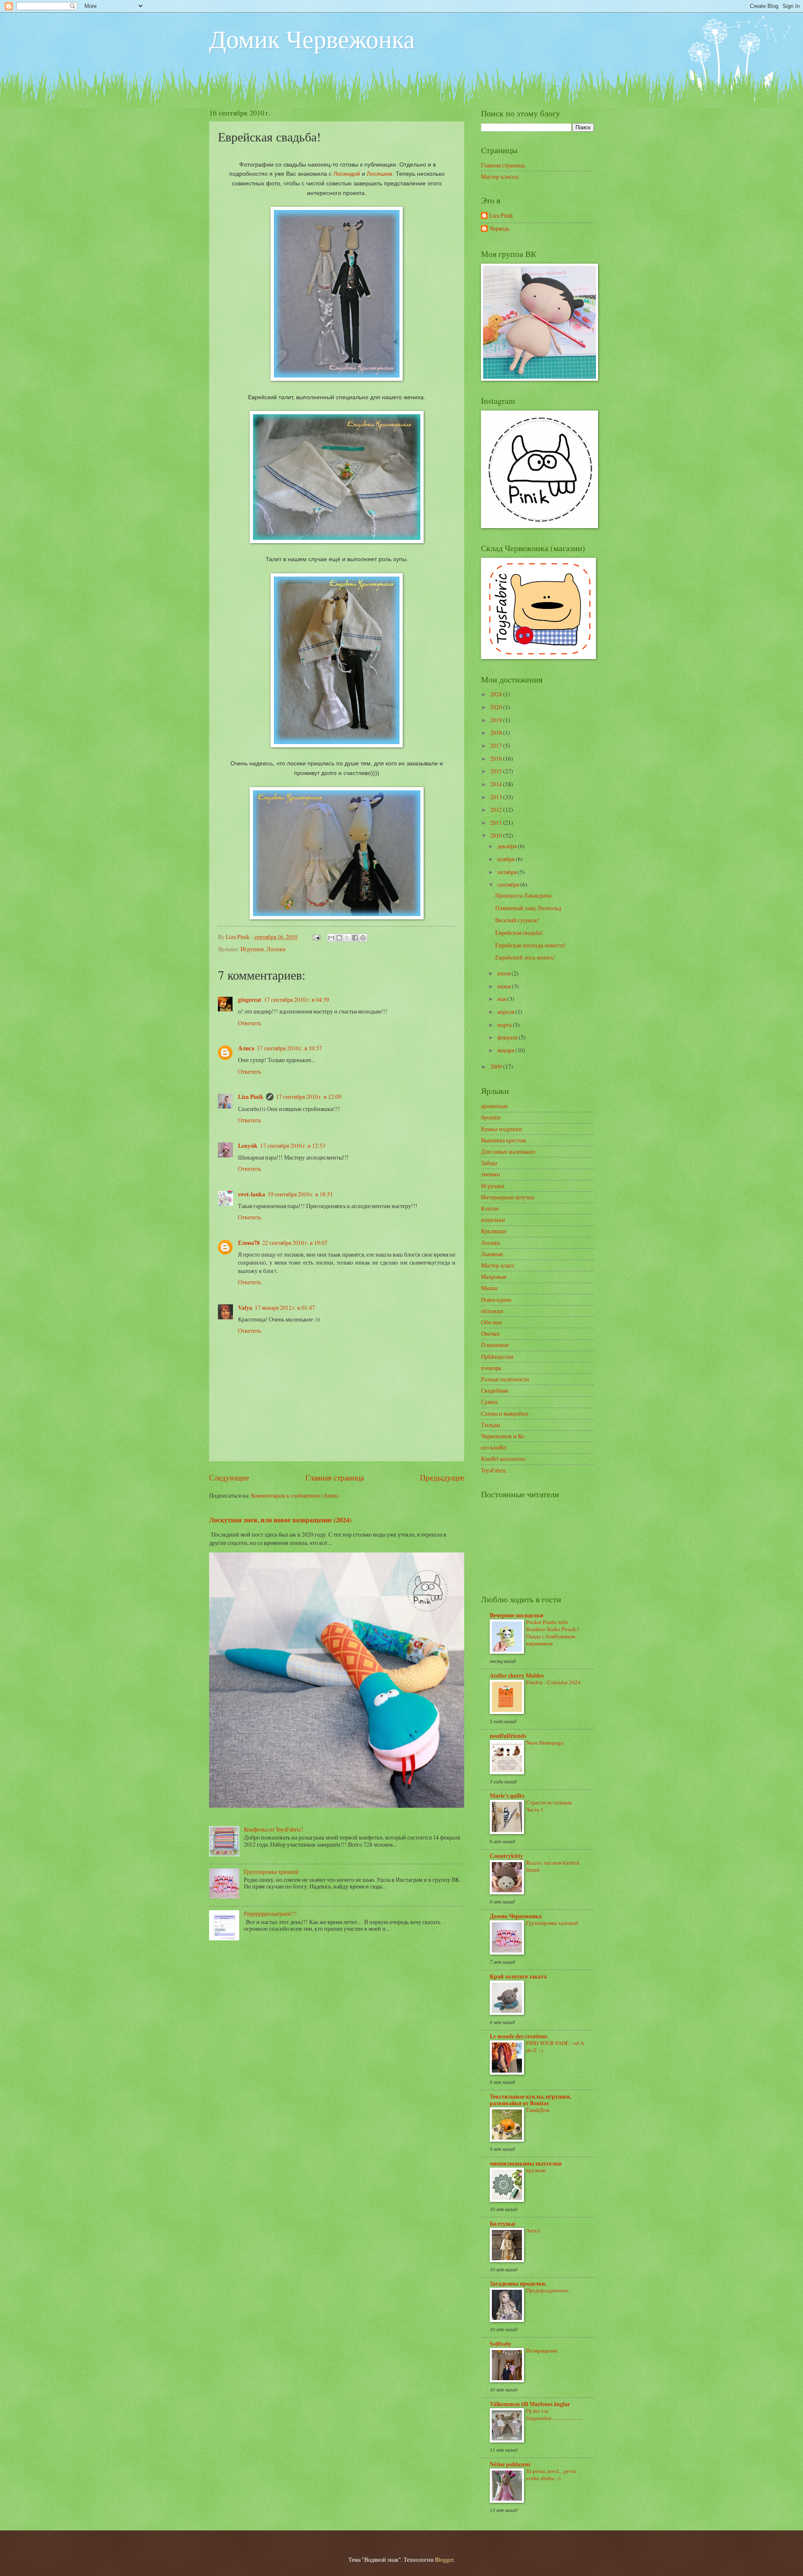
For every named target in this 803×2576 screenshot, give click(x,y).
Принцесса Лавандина (523, 895)
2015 (497, 771)
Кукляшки (494, 1231)
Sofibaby (501, 2344)
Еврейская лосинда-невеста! (531, 945)
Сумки (489, 1402)
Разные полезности (505, 1379)
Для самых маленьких (508, 1151)
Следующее (229, 1477)
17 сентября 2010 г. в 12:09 (309, 1097)
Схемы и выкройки (505, 1413)
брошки (491, 1117)
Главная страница (335, 1477)
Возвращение (542, 2350)
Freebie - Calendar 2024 (553, 1682)
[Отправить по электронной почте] (331, 938)
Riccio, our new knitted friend (553, 1866)
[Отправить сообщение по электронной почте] (316, 937)
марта (505, 1025)
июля (504, 973)
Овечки (490, 1333)
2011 (497, 822)
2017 (497, 745)
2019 (497, 720)
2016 (497, 758)
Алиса (246, 1048)
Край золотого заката (518, 1976)
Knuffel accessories (503, 1459)
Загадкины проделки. (518, 2284)
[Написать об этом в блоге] (339, 938)
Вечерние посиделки (517, 1615)
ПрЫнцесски (497, 1356)
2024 (497, 694)
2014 (497, 784)
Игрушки (252, 949)
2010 (497, 835)
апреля (506, 1012)
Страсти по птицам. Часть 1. (549, 1806)
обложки (492, 1311)
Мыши (489, 1288)
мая (502, 999)
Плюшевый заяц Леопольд (528, 908)
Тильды (491, 1425)
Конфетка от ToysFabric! (274, 1829)
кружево (536, 2170)
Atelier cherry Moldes (517, 1675)
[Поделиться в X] (347, 938)
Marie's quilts (507, 1796)
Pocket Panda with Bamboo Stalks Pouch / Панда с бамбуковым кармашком (552, 1633)
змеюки (491, 1174)
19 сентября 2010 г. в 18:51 (300, 1194)
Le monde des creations (519, 2036)
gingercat (250, 1000)
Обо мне (491, 1322)
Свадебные (495, 1390)
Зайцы (489, 1163)
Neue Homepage (545, 1742)
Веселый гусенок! (517, 920)
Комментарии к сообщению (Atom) (295, 1495)
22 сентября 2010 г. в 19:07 (295, 1243)
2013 (497, 797)
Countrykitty (506, 1856)
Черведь (499, 229)
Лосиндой (347, 174)
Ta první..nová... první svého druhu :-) (551, 2475)
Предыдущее (442, 1477)
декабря (508, 846)
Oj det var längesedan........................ (554, 2414)
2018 (497, 733)
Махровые (494, 1276)
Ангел (533, 2230)
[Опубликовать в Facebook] (355, 938)
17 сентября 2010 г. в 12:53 (293, 1146)
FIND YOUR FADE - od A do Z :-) (555, 2046)
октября (508, 872)
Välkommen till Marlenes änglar (530, 2404)
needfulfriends (508, 1736)
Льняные (492, 1254)
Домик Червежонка (312, 38)
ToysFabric (494, 1470)
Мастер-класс (498, 1265)
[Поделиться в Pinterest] (363, 938)
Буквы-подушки (501, 1129)
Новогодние (496, 1300)
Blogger (444, 2559)
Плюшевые (495, 1345)
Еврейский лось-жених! (525, 957)
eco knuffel (494, 1447)
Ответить (249, 1023)
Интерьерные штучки (508, 1197)
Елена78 (249, 1243)
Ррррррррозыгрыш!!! (270, 1913)
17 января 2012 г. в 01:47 (285, 1307)
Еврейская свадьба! (519, 933)
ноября (506, 859)
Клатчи (490, 1208)
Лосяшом (380, 174)
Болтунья (503, 2224)
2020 (497, 707)
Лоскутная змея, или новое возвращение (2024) (280, 1520)
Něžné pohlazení (510, 2464)
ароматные (494, 1106)
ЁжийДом (538, 2110)
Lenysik (248, 1146)
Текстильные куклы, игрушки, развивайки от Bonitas (530, 2100)
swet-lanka (252, 1194)
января (506, 1050)
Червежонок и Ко (503, 1436)
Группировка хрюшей (271, 1872)
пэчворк (491, 1368)
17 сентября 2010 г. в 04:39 (297, 999)
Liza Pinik (251, 1097)
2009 (497, 1066)
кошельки (493, 1220)
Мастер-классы (500, 176)
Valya (245, 1308)
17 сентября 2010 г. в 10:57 (289, 1048)
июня (505, 986)
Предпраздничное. (548, 2290)
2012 (497, 809)
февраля (508, 1037)
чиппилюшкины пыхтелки (526, 2163)
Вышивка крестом (504, 1140)
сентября (509, 884)
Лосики (276, 949)
